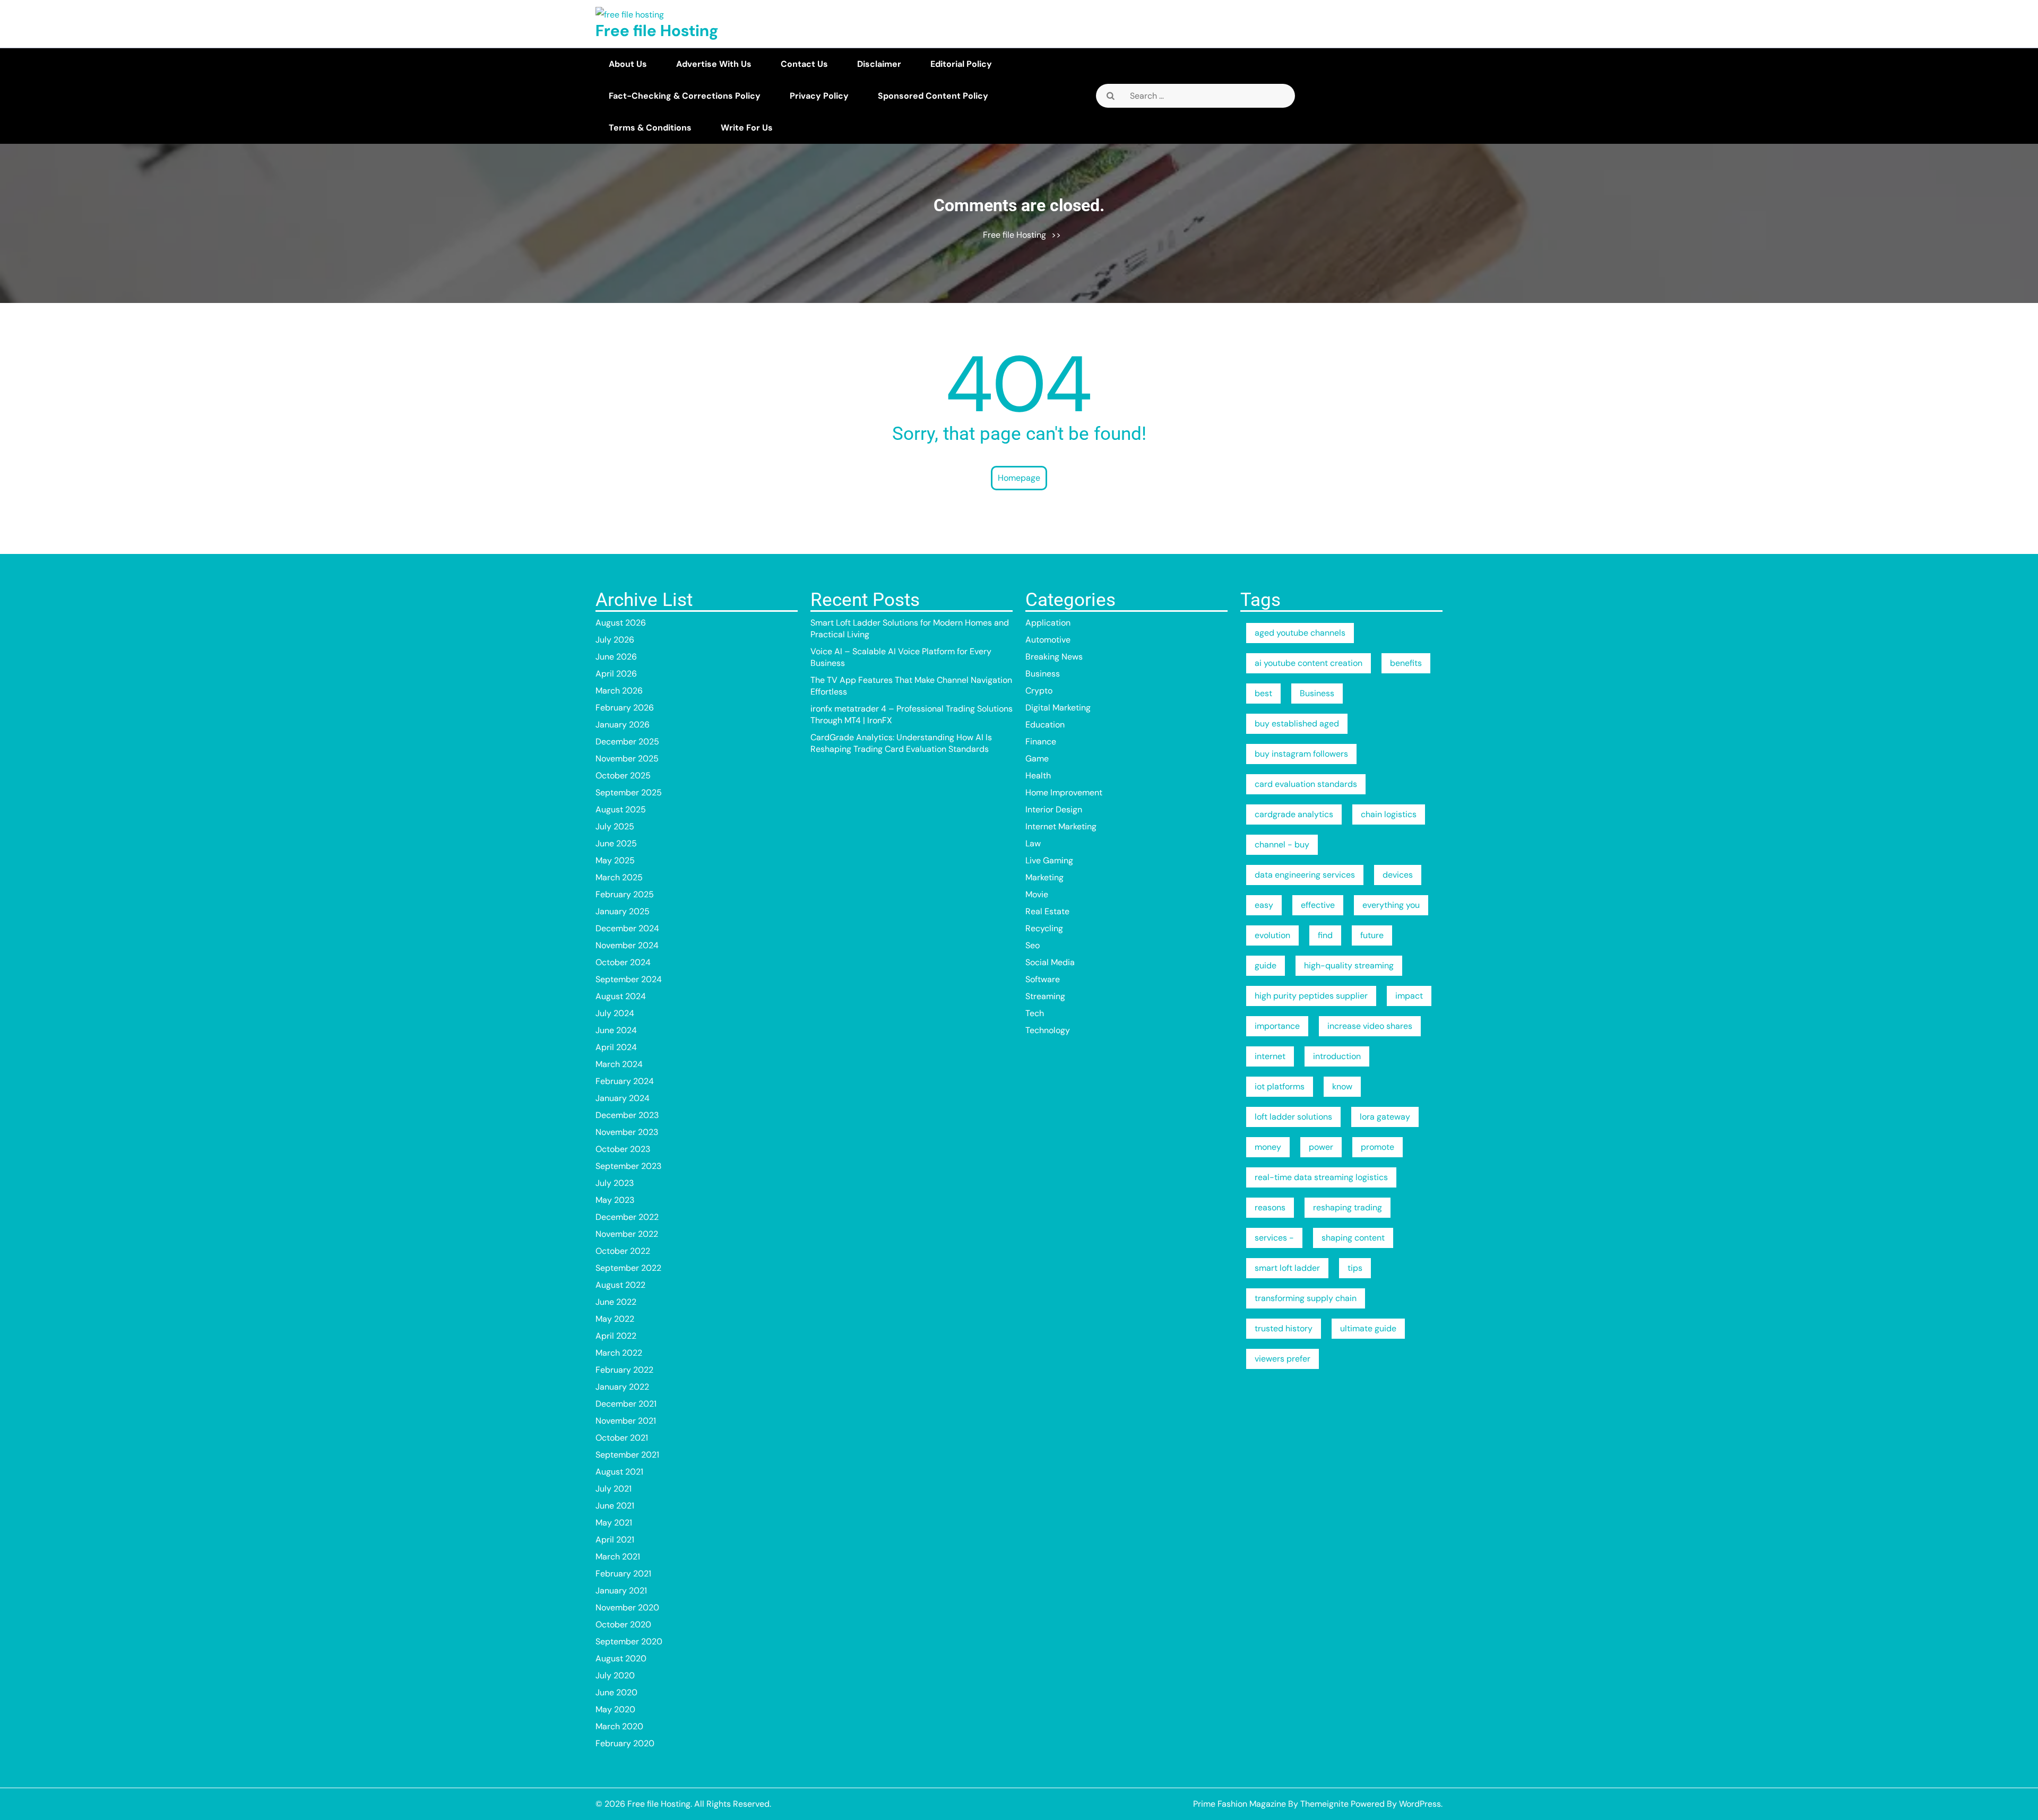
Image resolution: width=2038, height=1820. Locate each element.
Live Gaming (1049, 860)
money (1268, 1147)
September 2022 (628, 1268)
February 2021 (623, 1574)
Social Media (1050, 962)
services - (1274, 1238)
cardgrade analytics (1294, 814)
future (1372, 935)
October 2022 (623, 1251)
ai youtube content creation (1309, 663)
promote (1378, 1147)
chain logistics (1389, 814)
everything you (1391, 905)
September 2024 (629, 979)
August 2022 (620, 1285)
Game (1037, 759)
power (1321, 1147)
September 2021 (627, 1455)
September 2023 (628, 1166)
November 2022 (627, 1234)
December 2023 (627, 1115)
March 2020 (619, 1726)
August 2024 (621, 996)
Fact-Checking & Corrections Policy (685, 96)
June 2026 (616, 657)
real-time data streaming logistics (1321, 1177)
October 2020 (623, 1624)
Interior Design (1054, 809)
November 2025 (627, 759)
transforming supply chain (1306, 1298)
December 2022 (627, 1217)
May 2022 (615, 1319)
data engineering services (1305, 875)
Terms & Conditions (650, 128)
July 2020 (615, 1675)
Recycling (1044, 928)
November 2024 (627, 945)
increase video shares (1370, 1026)
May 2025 (615, 860)
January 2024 (623, 1098)
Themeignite (1324, 1804)
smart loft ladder (1287, 1268)
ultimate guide (1368, 1328)
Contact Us (804, 64)
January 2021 (621, 1591)
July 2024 (615, 1013)
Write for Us (747, 128)
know (1342, 1086)
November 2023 (627, 1132)
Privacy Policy (819, 96)
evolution (1272, 935)
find (1325, 935)
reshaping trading (1348, 1207)
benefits (1406, 663)
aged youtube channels (1300, 633)
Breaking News (1054, 657)
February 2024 (625, 1081)
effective (1318, 905)
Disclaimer (879, 64)
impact (1409, 996)
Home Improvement (1064, 792)
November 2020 (627, 1607)
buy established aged (1297, 723)
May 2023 (615, 1200)
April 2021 (615, 1540)
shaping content (1353, 1238)
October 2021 (622, 1438)
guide (1266, 965)
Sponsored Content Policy (933, 96)
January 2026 (623, 725)
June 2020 (616, 1692)
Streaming (1045, 996)
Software (1043, 979)
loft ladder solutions (1293, 1117)
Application (1048, 623)
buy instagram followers (1301, 754)
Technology (1048, 1030)
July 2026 (615, 640)
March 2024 (619, 1064)
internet (1270, 1056)
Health (1038, 775)
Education (1045, 725)
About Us (628, 64)
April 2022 (616, 1336)
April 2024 (616, 1047)
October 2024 (623, 962)
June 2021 (615, 1506)
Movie (1037, 894)
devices (1398, 875)
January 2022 (622, 1387)
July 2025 (615, 826)
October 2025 (623, 775)
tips (1355, 1268)
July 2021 (614, 1489)
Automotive (1048, 640)
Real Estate (1047, 911)
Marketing (1044, 877)
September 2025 (629, 792)
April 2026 (616, 674)
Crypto (1039, 691)
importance (1277, 1026)
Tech (1035, 1013)
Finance (1041, 742)
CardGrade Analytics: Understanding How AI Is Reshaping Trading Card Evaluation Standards (901, 743)
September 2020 (629, 1641)
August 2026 (621, 623)
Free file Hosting (657, 31)
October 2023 (623, 1149)
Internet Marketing (1061, 826)
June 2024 (616, 1030)
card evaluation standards (1306, 784)
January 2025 (623, 911)
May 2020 (615, 1709)
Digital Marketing (1058, 708)
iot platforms (1280, 1086)
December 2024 (627, 928)
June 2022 (616, 1302)
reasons (1270, 1207)
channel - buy (1282, 844)
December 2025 (627, 742)
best (1263, 693)
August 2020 (621, 1658)
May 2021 (614, 1523)
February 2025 (625, 894)
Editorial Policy (961, 64)
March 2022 (619, 1353)
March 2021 (618, 1557)
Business (1043, 674)
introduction (1337, 1056)
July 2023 (615, 1183)
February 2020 (625, 1743)
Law (1033, 843)
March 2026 (619, 691)
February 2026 (625, 708)
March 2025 (619, 877)
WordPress (1420, 1804)
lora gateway (1385, 1117)
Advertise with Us (714, 64)
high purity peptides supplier (1311, 996)
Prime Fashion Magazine (1240, 1804)
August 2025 (621, 809)
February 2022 (624, 1370)
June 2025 (616, 843)
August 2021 (619, 1472)
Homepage (1019, 478)
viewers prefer (1283, 1359)
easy (1264, 905)
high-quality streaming (1349, 965)
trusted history (1284, 1328)
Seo (1033, 945)
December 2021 (626, 1404)
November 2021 (626, 1421)
